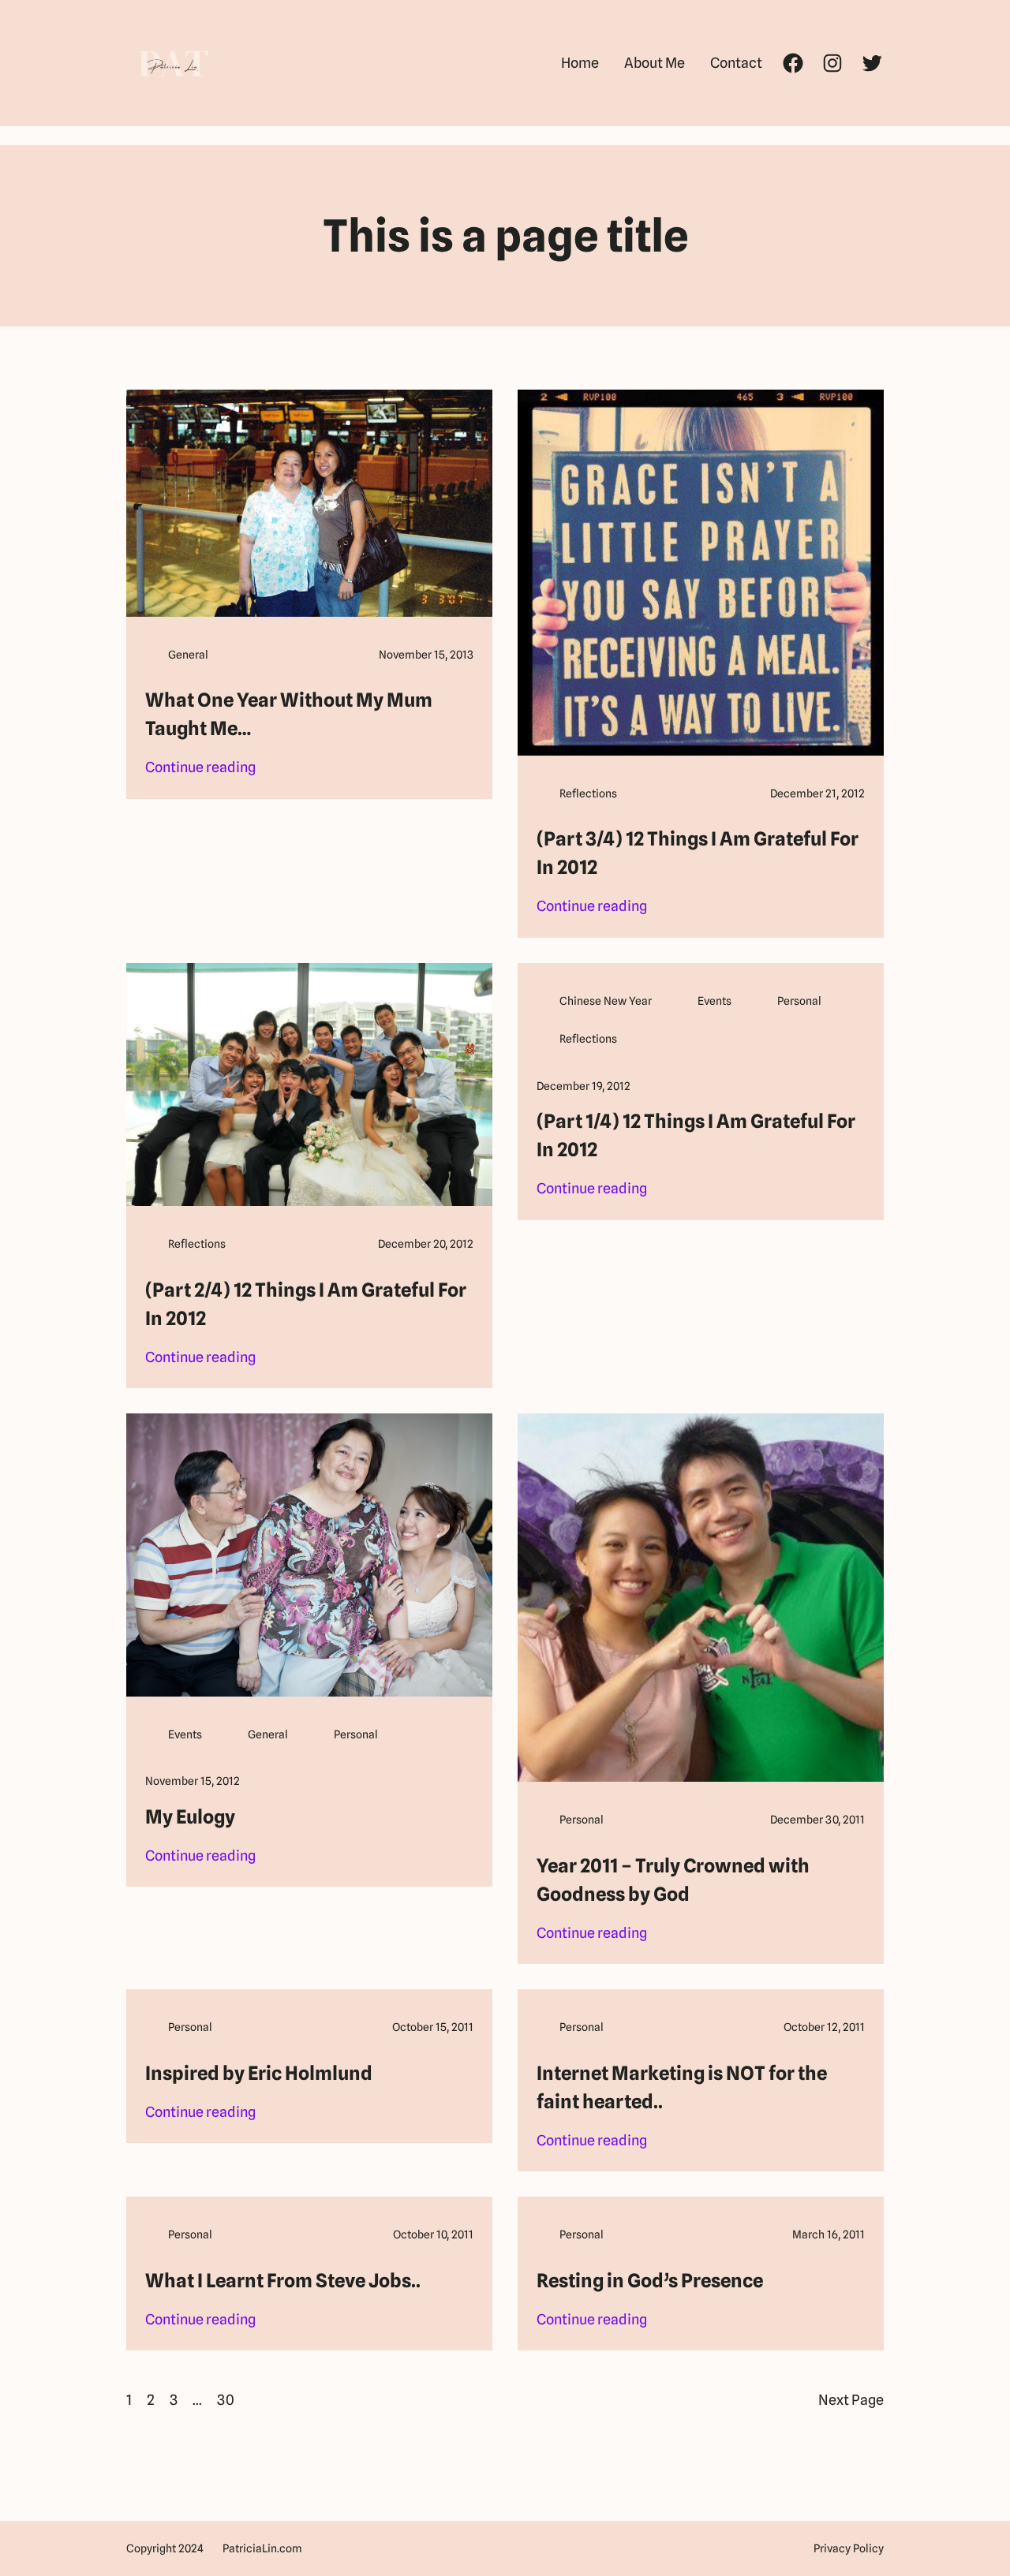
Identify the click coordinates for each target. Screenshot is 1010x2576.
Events (714, 1001)
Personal (799, 1001)
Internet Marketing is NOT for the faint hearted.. (682, 2087)
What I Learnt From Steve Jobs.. (283, 2281)
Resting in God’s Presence (650, 2281)
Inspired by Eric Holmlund (259, 2073)
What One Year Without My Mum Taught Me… (289, 714)
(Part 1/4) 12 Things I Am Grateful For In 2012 (696, 1135)
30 (226, 2400)
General (188, 655)
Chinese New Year (606, 1001)
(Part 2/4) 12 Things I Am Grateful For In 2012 (306, 1304)
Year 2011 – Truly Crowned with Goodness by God (673, 1880)
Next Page (851, 2400)
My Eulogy (190, 1817)
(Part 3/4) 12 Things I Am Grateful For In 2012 (698, 853)
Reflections (588, 793)
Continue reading (200, 769)
